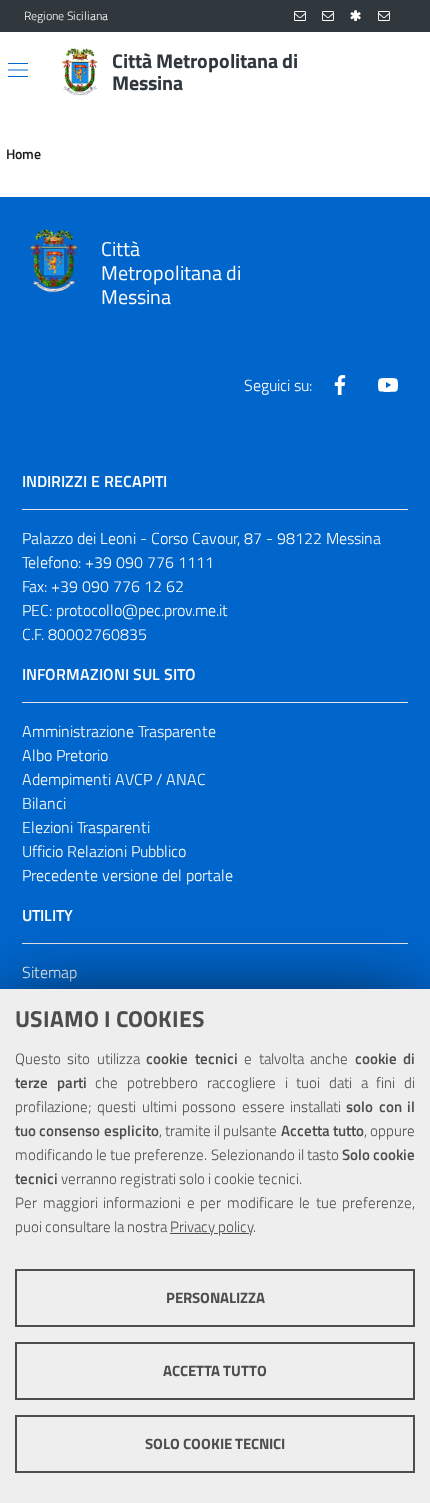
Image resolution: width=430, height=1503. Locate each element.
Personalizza (215, 1297)
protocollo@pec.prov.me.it (142, 610)
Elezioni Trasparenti (86, 827)
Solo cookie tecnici (215, 1443)
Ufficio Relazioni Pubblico (104, 851)
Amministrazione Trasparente (119, 731)
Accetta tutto (215, 1370)
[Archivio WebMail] (328, 16)
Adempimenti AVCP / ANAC (114, 779)
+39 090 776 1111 (149, 562)
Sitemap (49, 972)
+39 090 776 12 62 (117, 586)
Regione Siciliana (66, 16)
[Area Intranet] (356, 16)
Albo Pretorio (65, 755)
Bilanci (44, 803)
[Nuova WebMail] (300, 16)
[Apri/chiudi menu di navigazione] (18, 70)
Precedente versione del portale (127, 875)
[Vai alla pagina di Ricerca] (394, 72)
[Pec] (384, 16)
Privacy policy (211, 1226)
